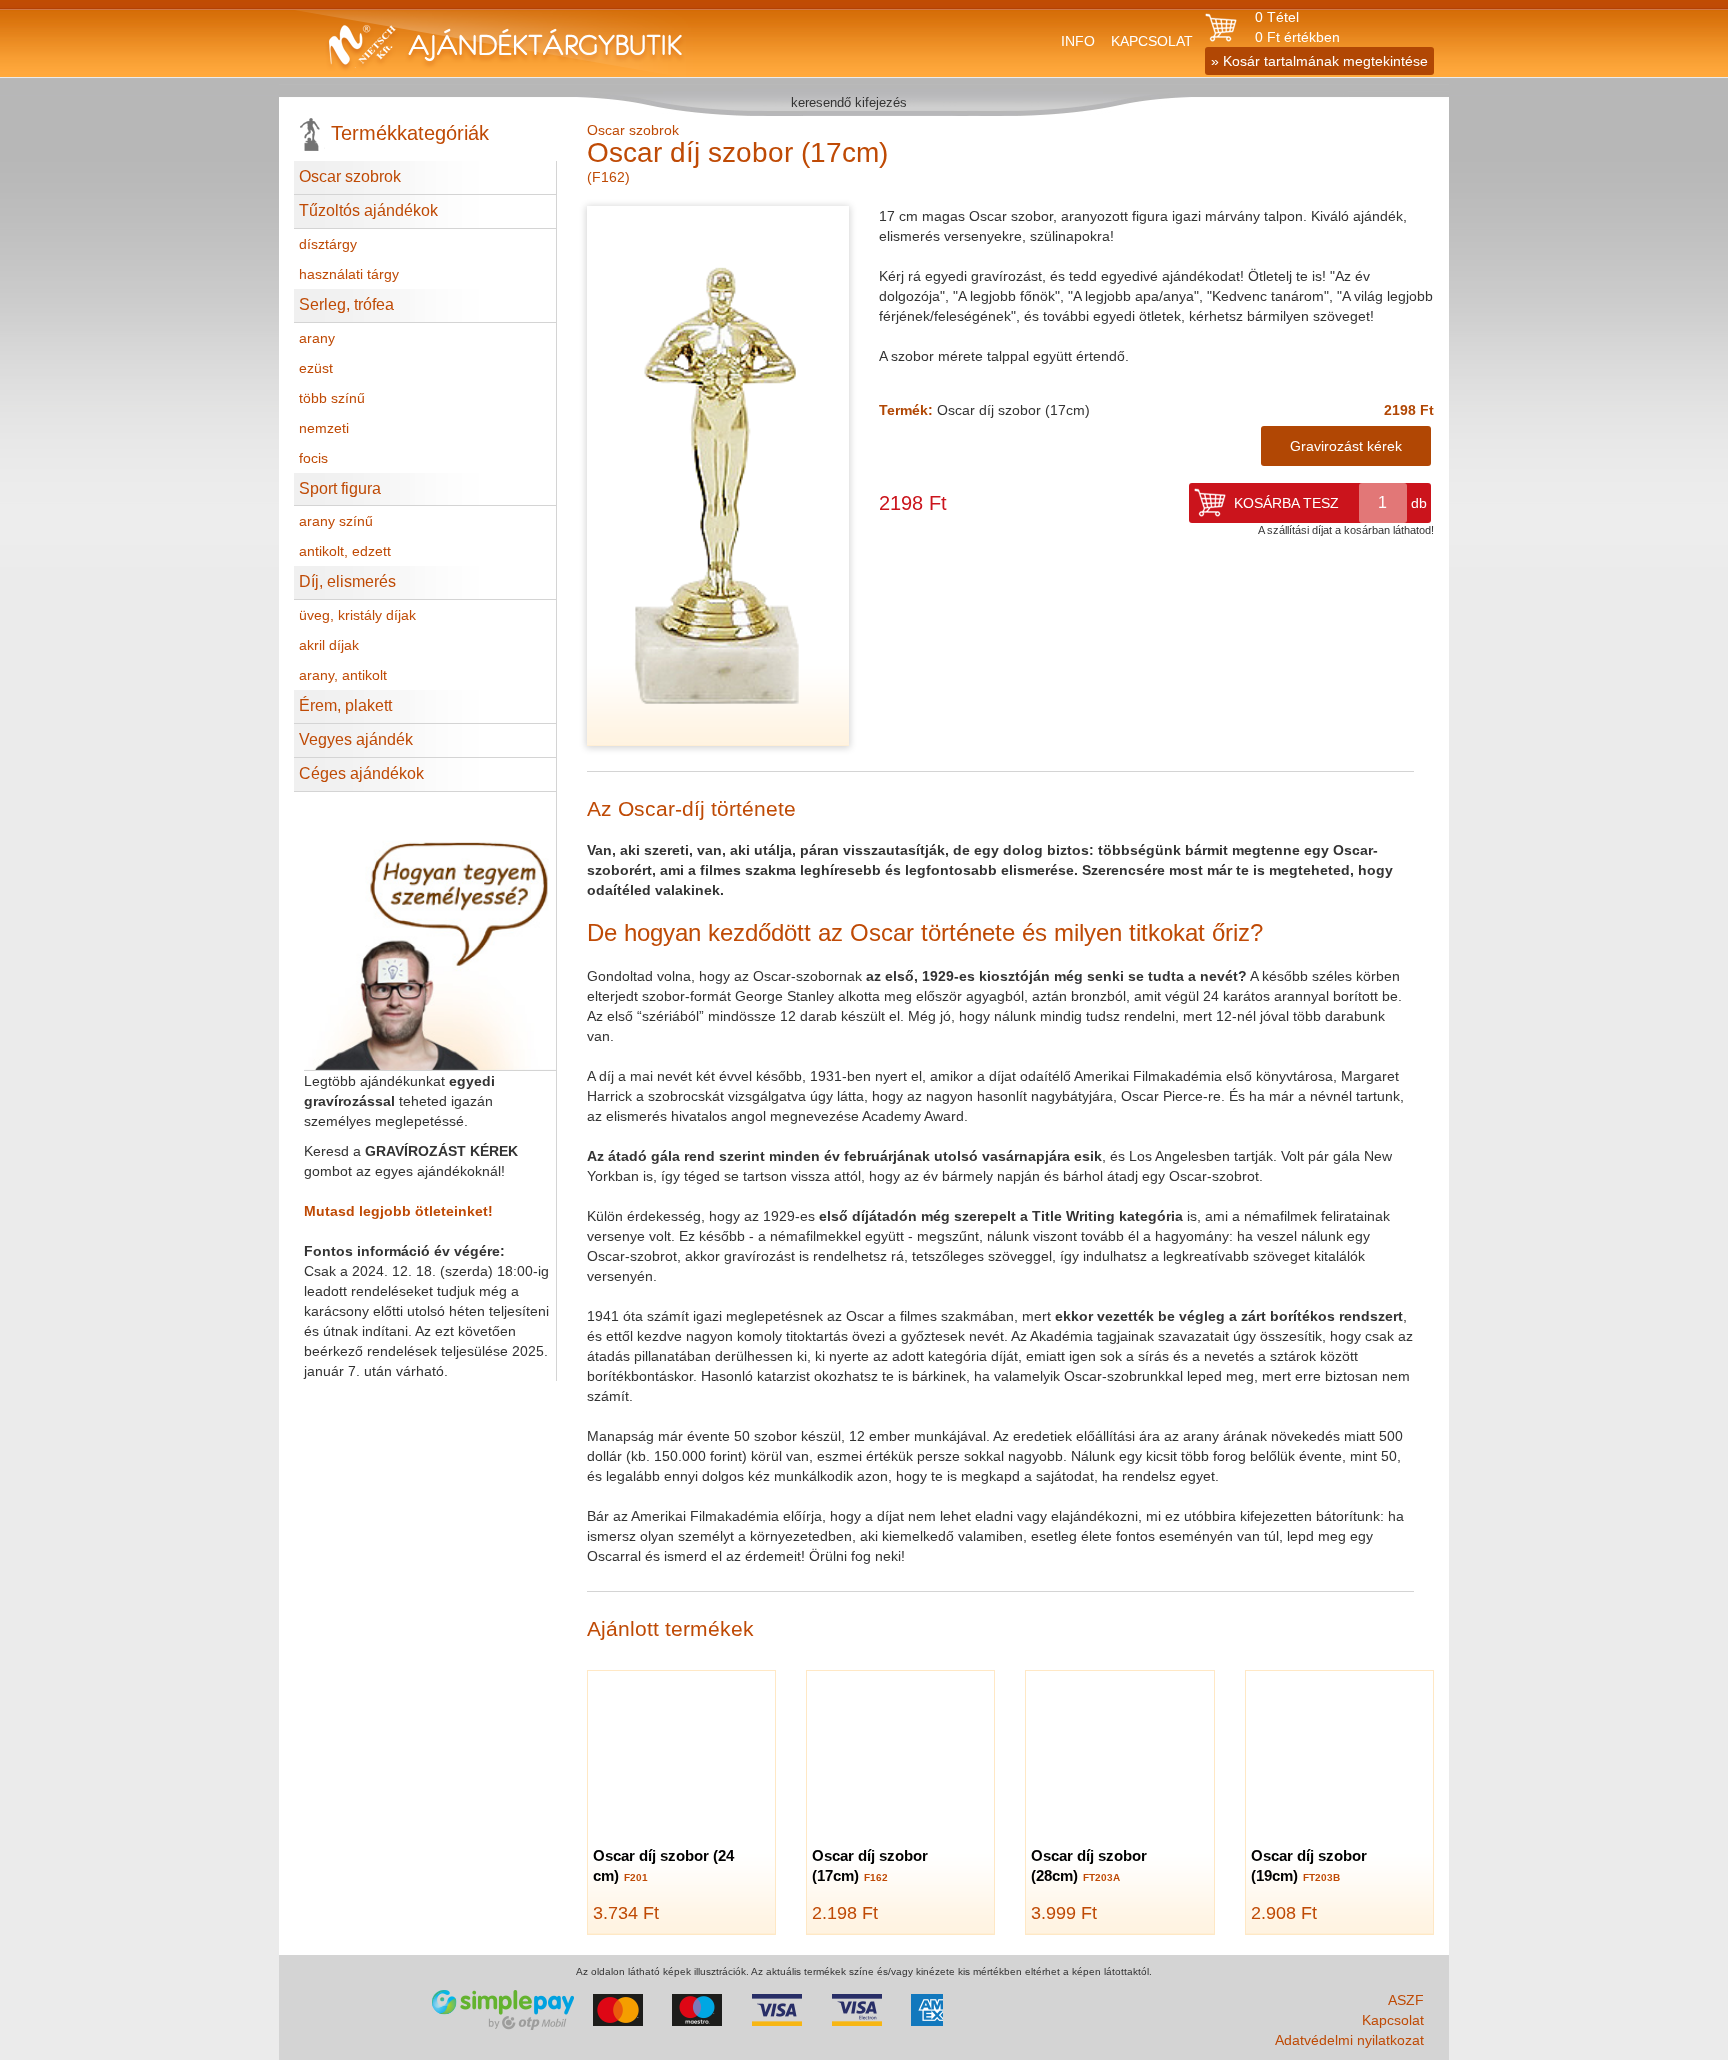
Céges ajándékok (361, 773)
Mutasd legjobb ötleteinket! (398, 1211)
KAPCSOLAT (1152, 41)
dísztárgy (328, 244)
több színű (332, 398)
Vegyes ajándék (356, 739)
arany (317, 338)
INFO (1078, 41)
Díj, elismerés (347, 581)
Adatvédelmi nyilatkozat (1349, 2040)
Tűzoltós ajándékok (368, 210)
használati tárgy (349, 274)
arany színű (336, 521)
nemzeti (324, 428)
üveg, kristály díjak (357, 615)
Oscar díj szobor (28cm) (1089, 1865)
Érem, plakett (345, 705)
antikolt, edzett (345, 551)
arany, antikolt (343, 675)
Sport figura (340, 488)
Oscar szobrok (350, 176)
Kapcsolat (1393, 2020)
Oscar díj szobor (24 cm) (663, 1865)
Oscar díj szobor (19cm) (1309, 1865)
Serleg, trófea (346, 304)
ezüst (316, 368)
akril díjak (329, 645)
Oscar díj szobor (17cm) (870, 1865)
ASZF (1406, 2000)
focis (313, 458)
